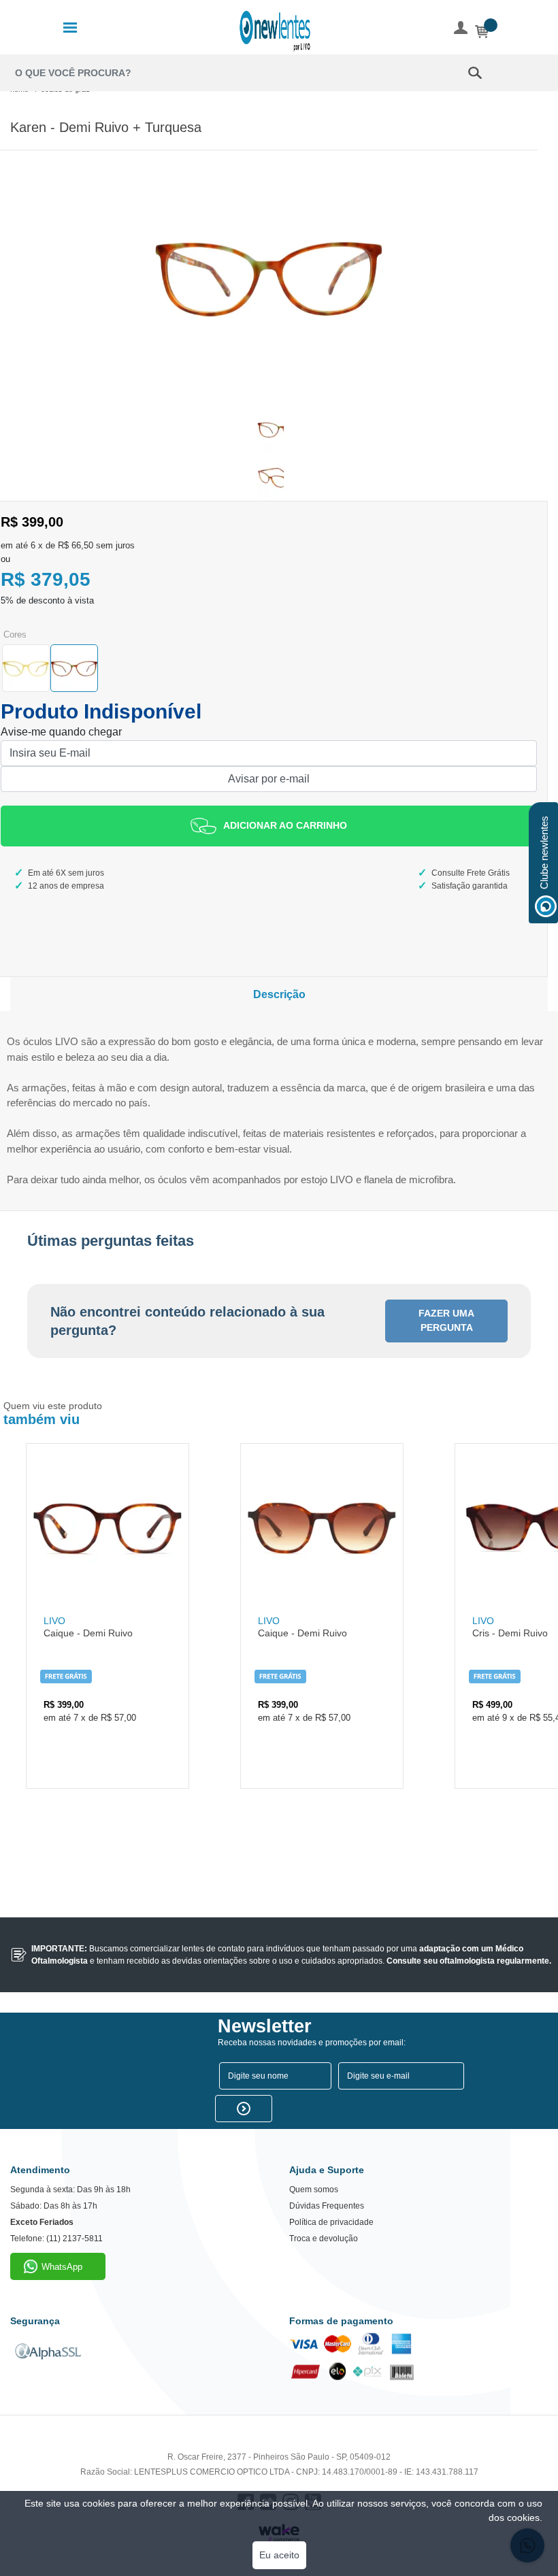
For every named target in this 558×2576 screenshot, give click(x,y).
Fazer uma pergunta (446, 1320)
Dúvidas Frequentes (327, 2206)
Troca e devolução (324, 2239)
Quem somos (314, 2190)
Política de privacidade (331, 2222)
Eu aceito (279, 2555)
